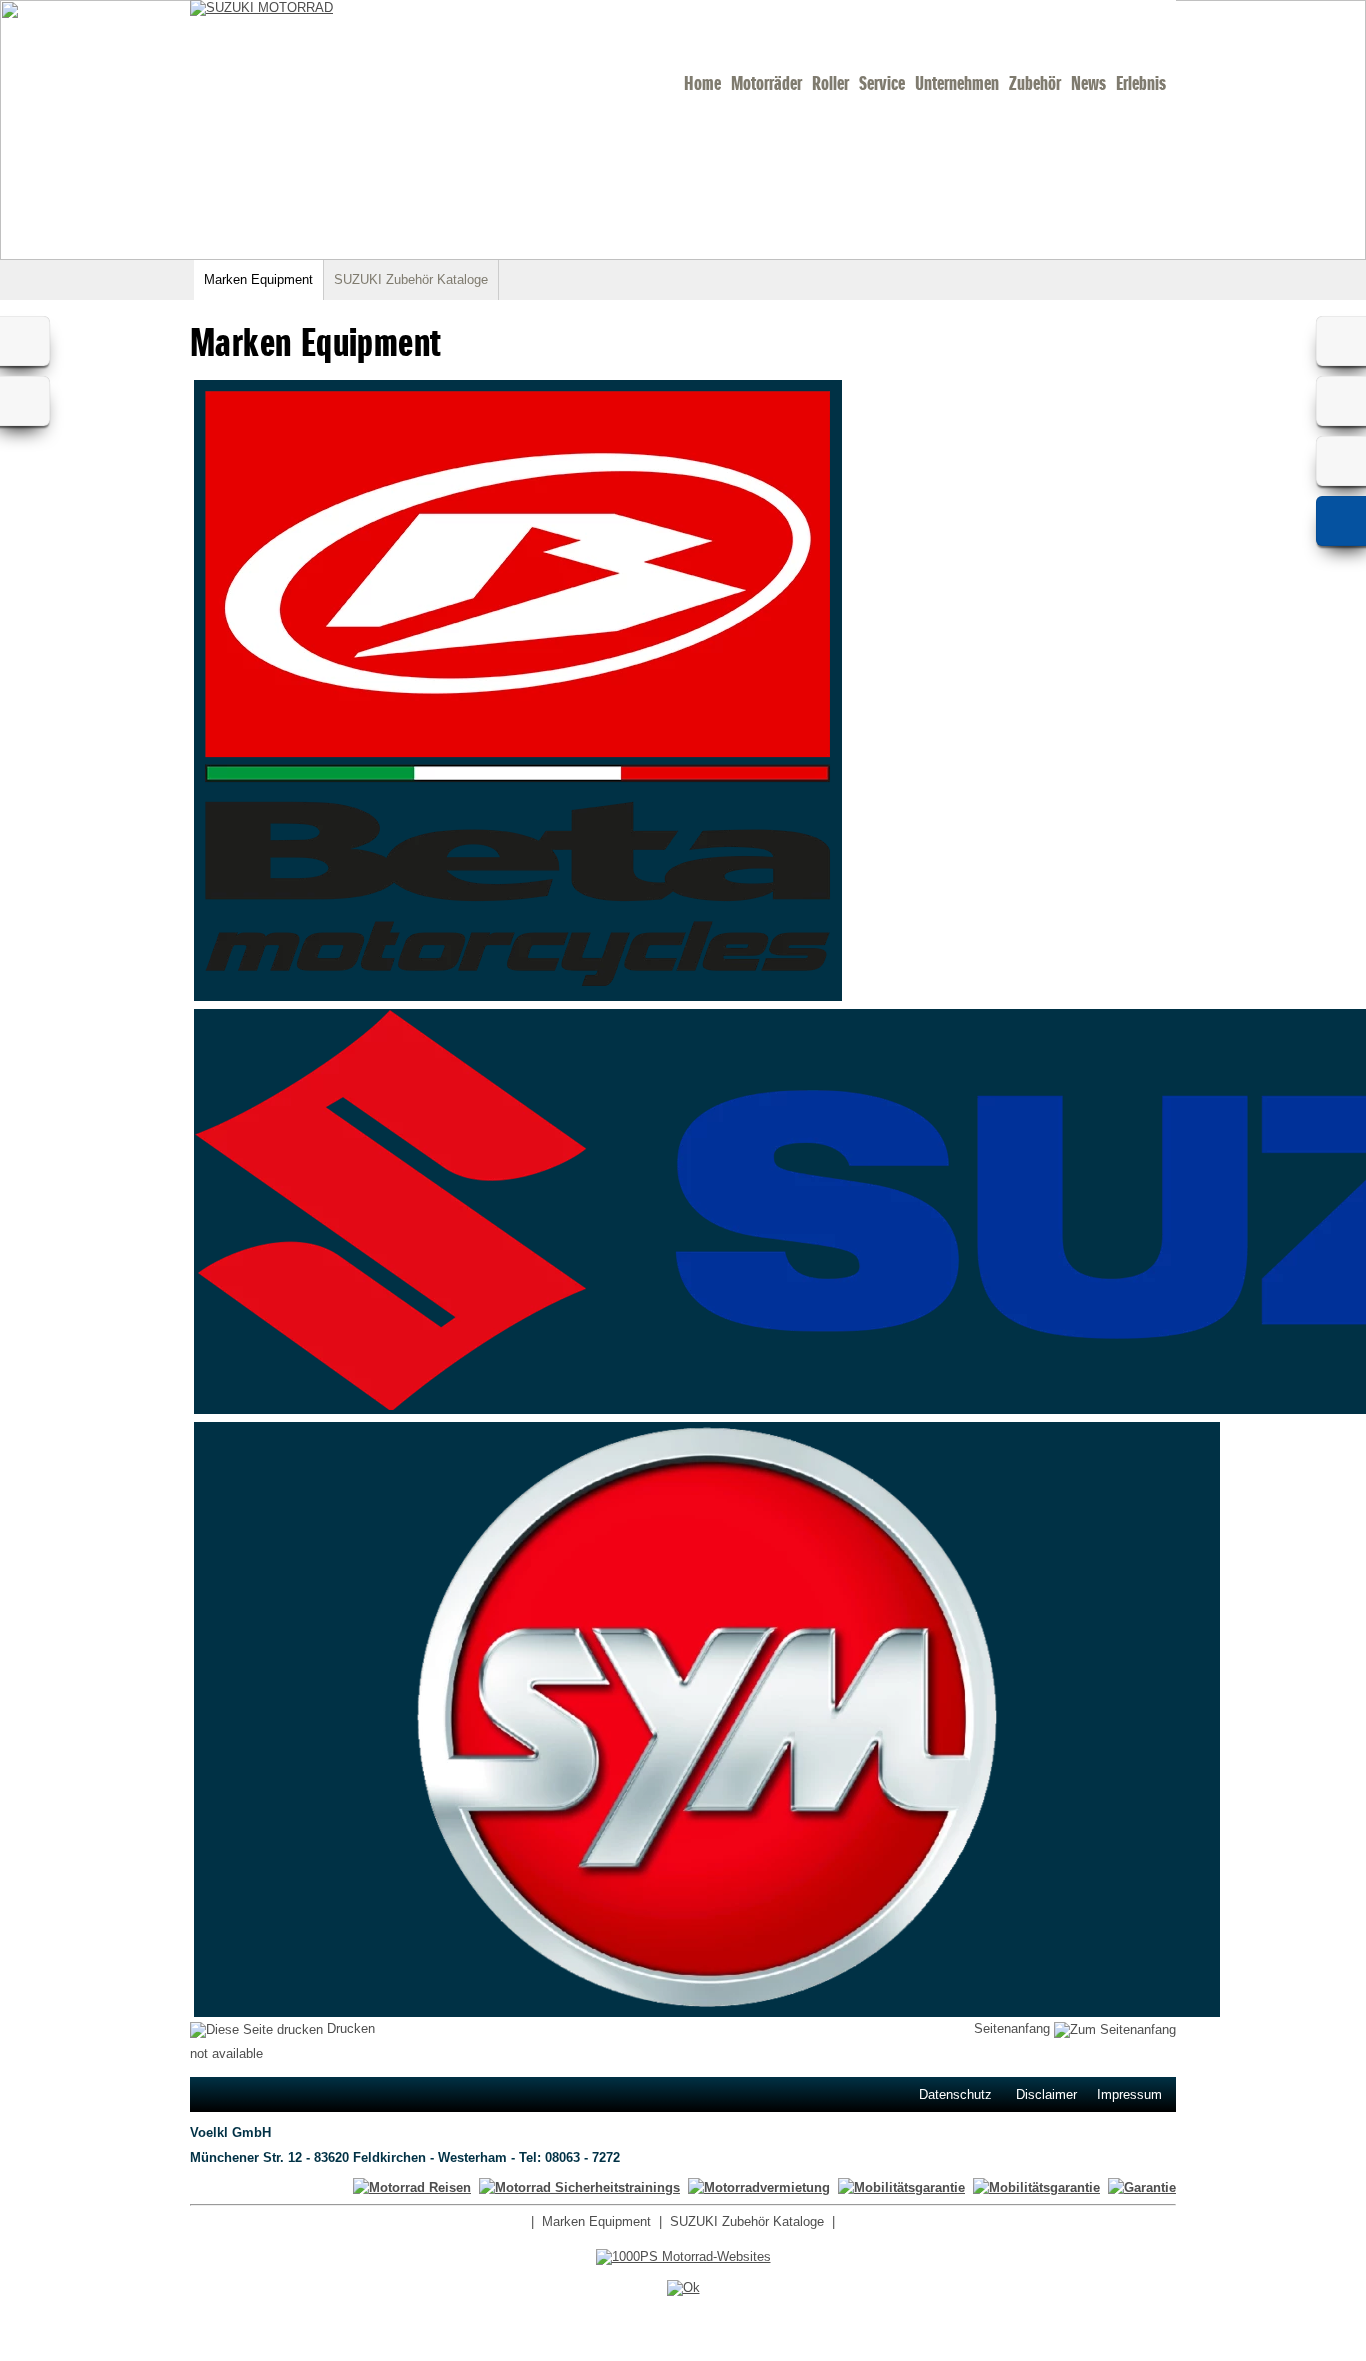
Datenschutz (955, 2094)
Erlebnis (1141, 83)
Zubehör (1035, 83)
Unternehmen (957, 83)
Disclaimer (1046, 2094)
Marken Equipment (258, 279)
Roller (830, 83)
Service (882, 83)
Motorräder (766, 83)
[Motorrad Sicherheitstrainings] (579, 2187)
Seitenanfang (1014, 2028)
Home (702, 83)
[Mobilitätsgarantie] (1036, 2187)
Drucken (349, 2028)
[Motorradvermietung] (759, 2187)
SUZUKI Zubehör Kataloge (411, 279)
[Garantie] (1142, 2187)
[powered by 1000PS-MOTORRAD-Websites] (683, 2256)
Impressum (1129, 2094)
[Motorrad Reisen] (412, 2187)
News (1088, 83)
